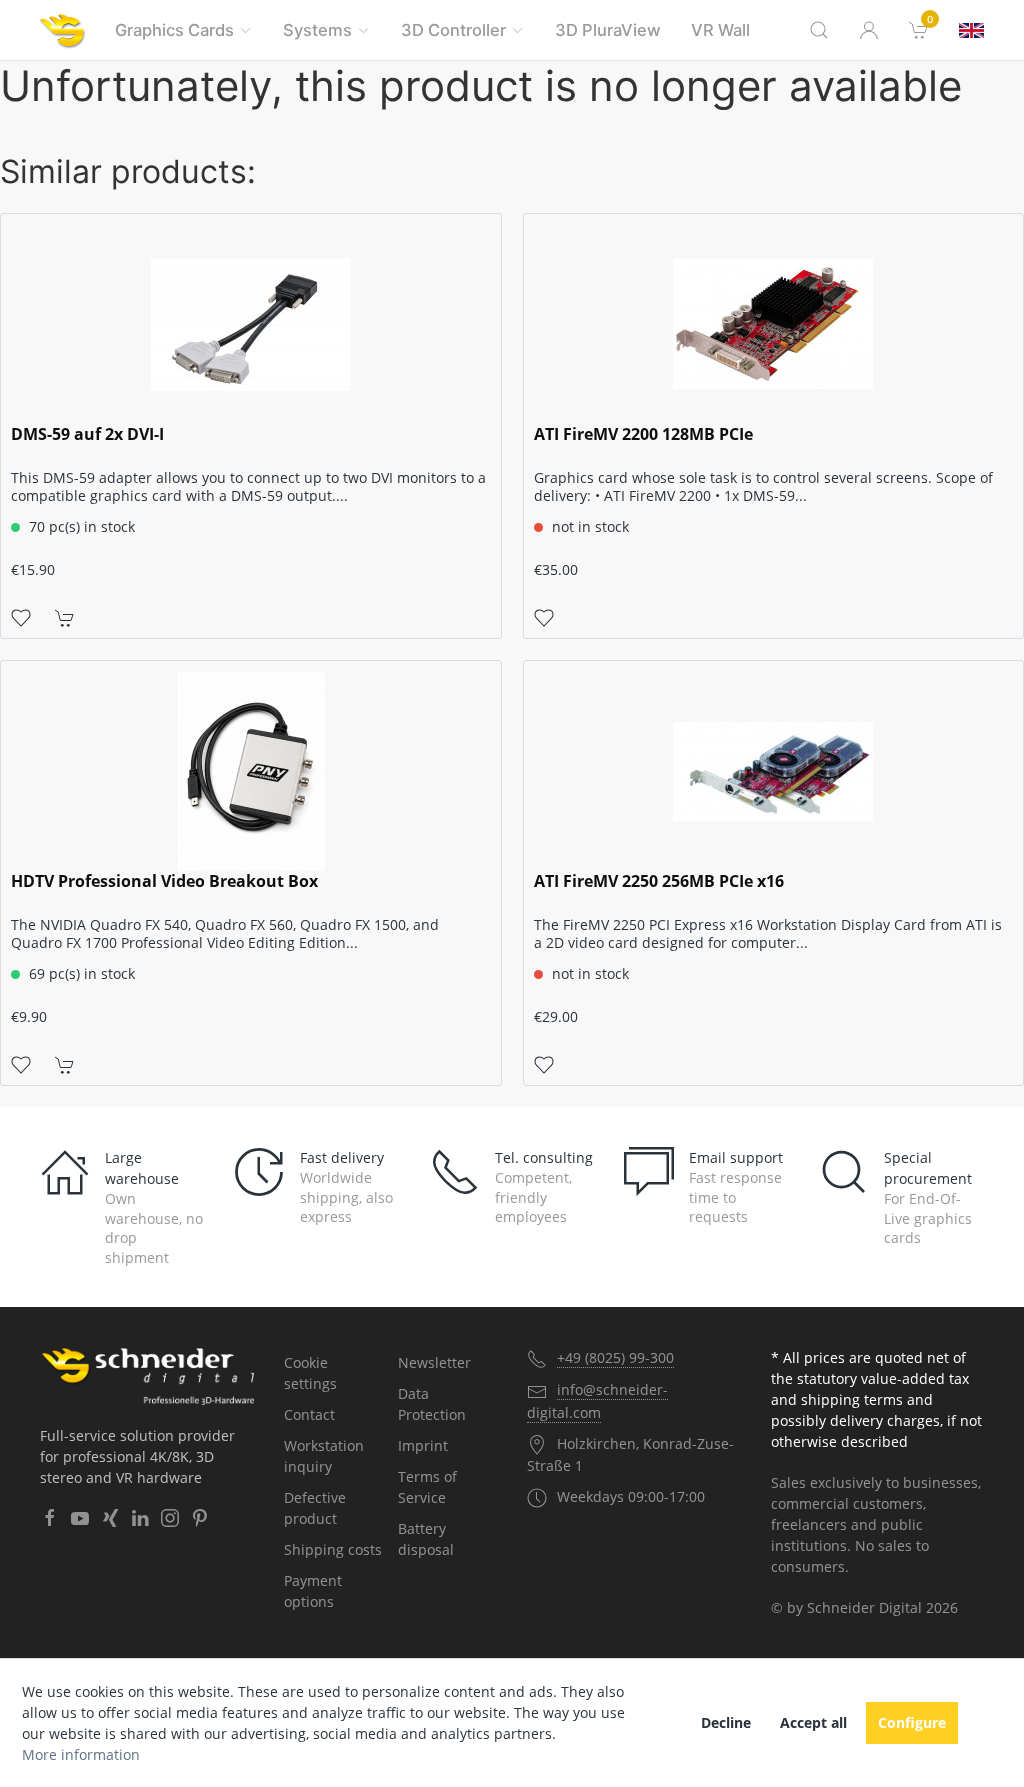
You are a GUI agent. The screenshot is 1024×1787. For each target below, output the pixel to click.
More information (81, 1754)
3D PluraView (608, 30)
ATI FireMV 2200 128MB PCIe (643, 434)
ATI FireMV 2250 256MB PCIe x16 (659, 881)
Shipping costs (333, 1549)
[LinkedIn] (140, 1518)
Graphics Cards (174, 30)
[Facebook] (50, 1518)
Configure (912, 1722)
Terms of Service (427, 1487)
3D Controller (453, 30)
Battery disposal (426, 1539)
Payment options (313, 1591)
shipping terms (852, 1399)
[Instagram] (170, 1518)
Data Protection (432, 1404)
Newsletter (434, 1362)
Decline (726, 1722)
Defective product (315, 1508)
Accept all (813, 1722)
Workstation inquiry (324, 1456)
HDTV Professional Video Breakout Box (164, 881)
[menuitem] (919, 30)
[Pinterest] (200, 1518)
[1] (971, 30)
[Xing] (110, 1518)
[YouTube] (80, 1518)
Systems (317, 30)
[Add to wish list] (21, 616)
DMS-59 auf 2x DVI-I (87, 434)
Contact (309, 1414)
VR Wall (720, 30)
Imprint (423, 1445)
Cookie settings (310, 1373)
